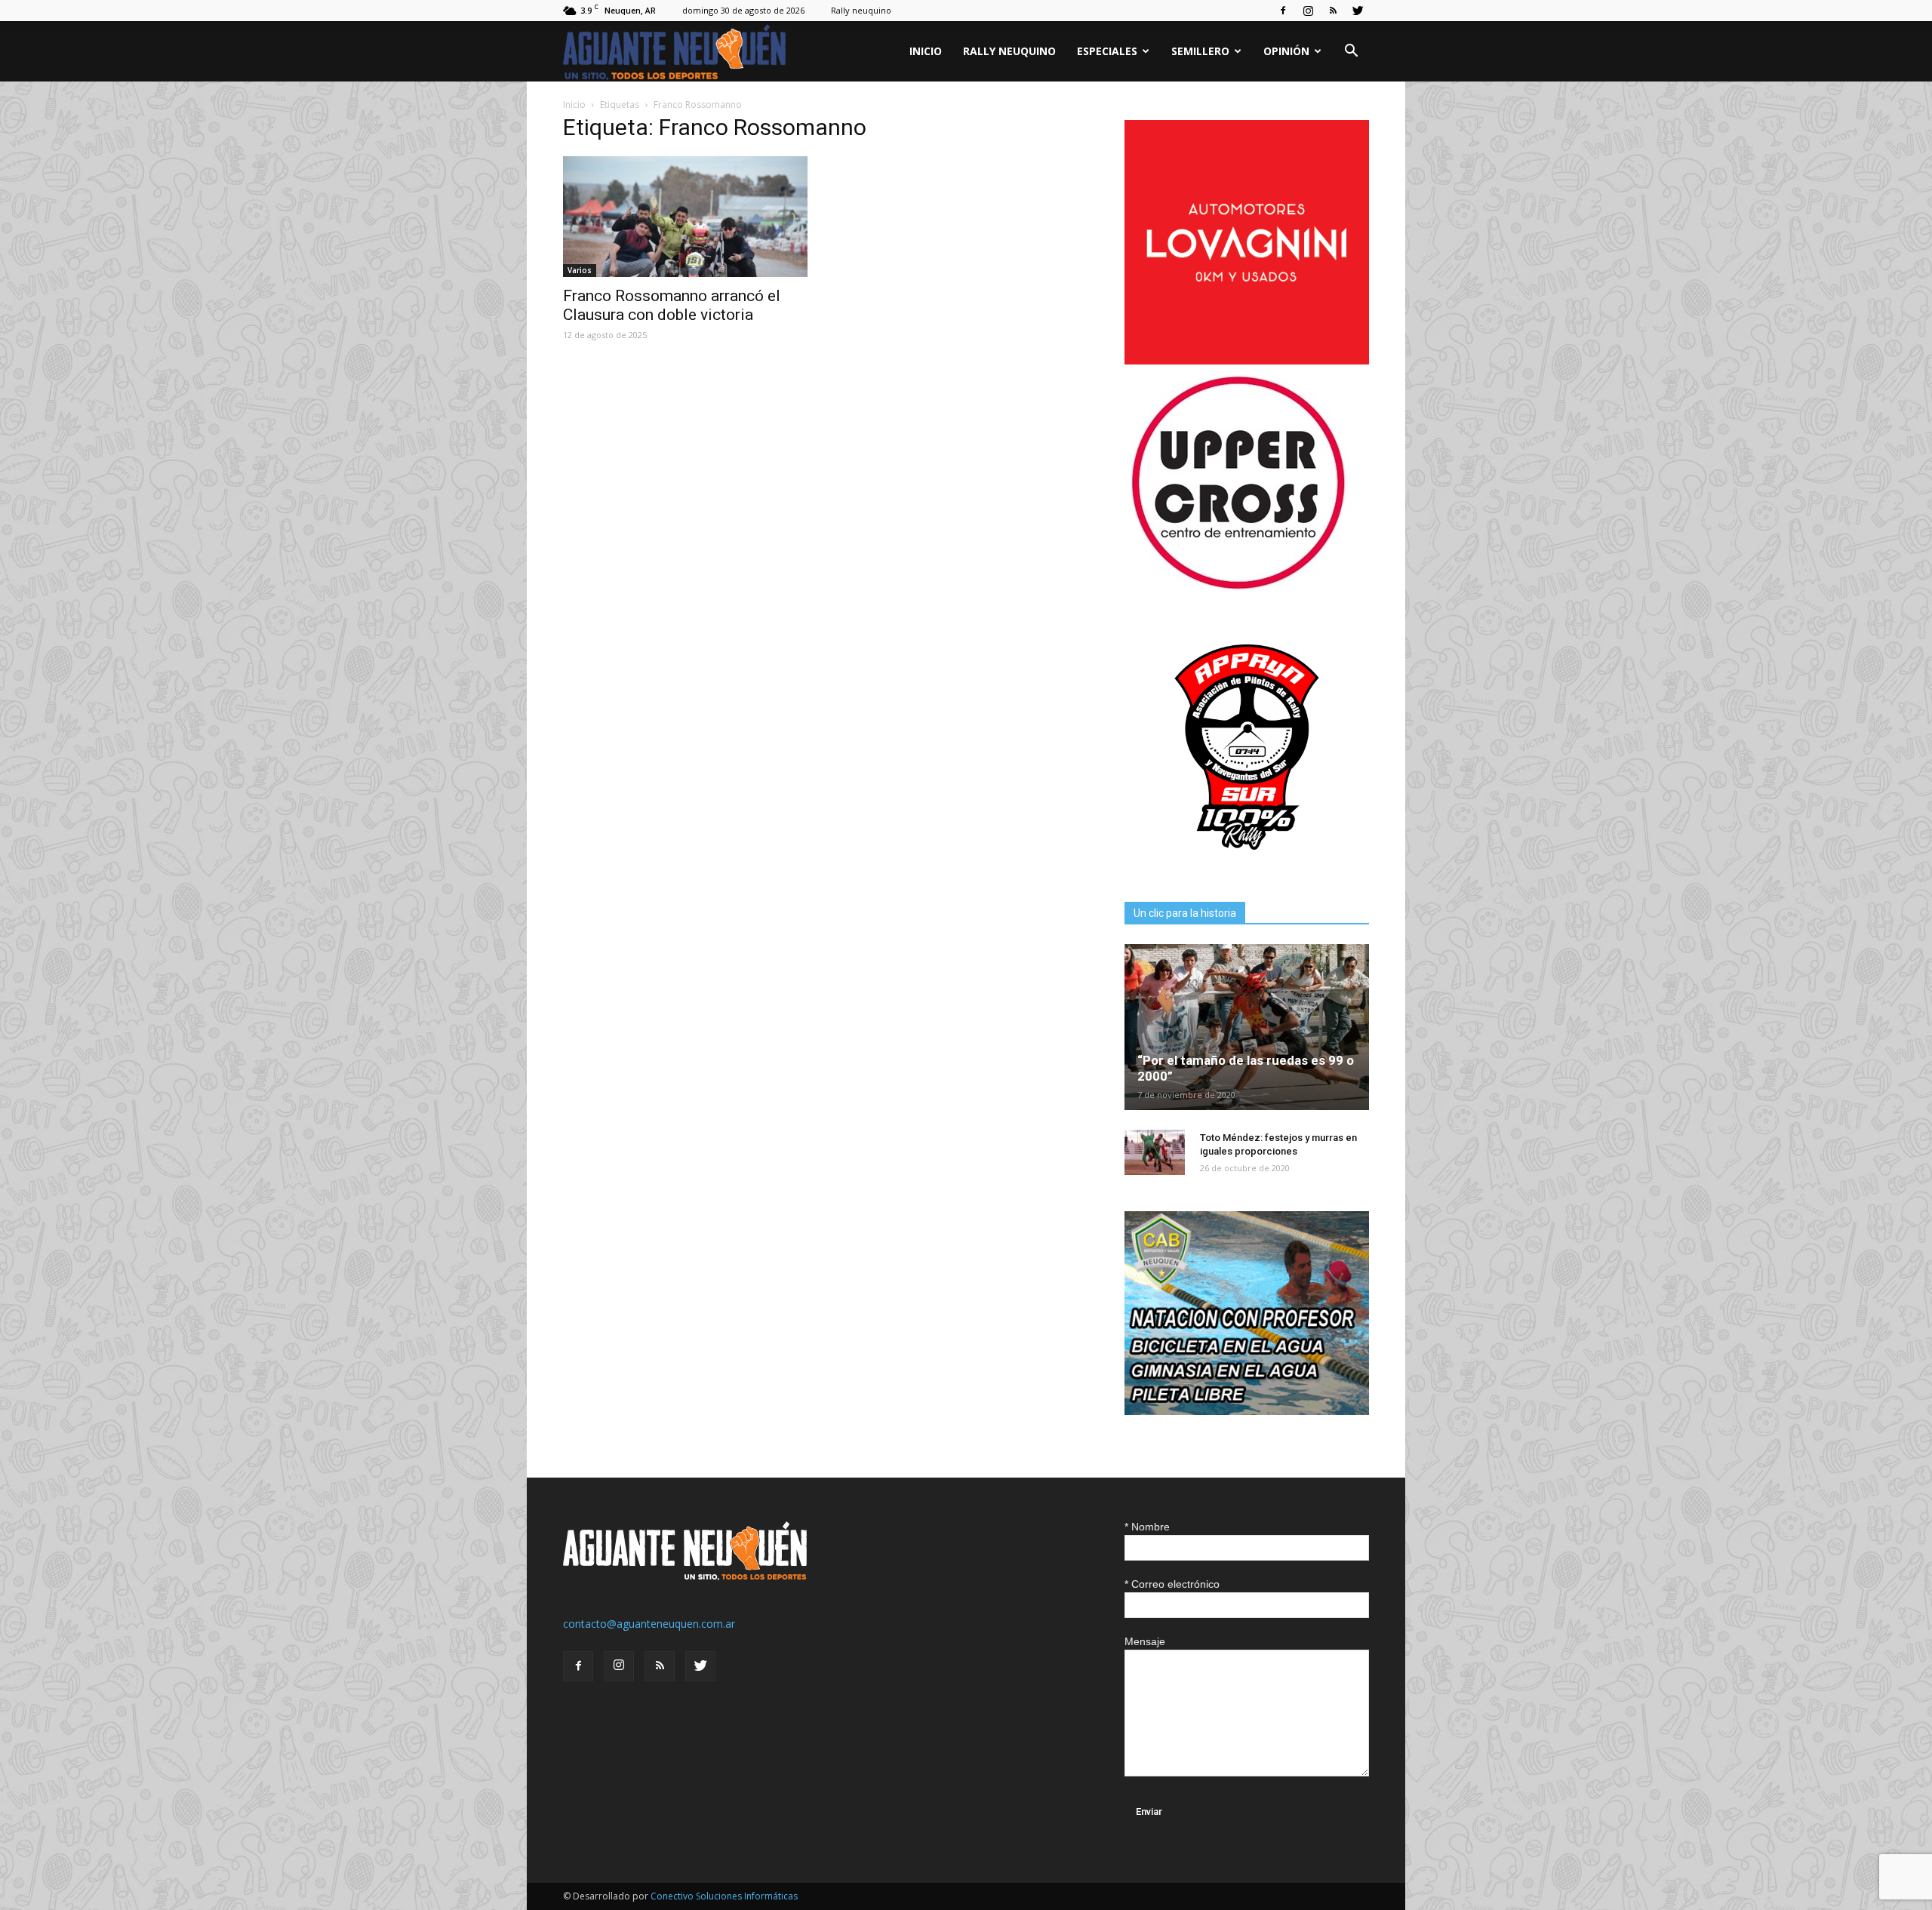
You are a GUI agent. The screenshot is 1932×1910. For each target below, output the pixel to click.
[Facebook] (1283, 11)
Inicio (926, 51)
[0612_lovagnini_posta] (1247, 360)
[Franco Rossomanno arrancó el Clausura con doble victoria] (685, 217)
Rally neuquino (861, 10)
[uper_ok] (1238, 588)
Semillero (1200, 51)
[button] (1351, 52)
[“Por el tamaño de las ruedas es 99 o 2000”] (1247, 1027)
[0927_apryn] (1247, 865)
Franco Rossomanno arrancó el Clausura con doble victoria (672, 305)
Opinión (1286, 51)
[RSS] (1333, 11)
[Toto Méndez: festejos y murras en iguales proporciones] (1155, 1152)
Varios (580, 270)
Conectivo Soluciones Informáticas (724, 1896)
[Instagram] (1308, 11)
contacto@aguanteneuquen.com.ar (649, 1624)
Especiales (1107, 51)
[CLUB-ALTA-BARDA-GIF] (1247, 1411)
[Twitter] (1358, 11)
